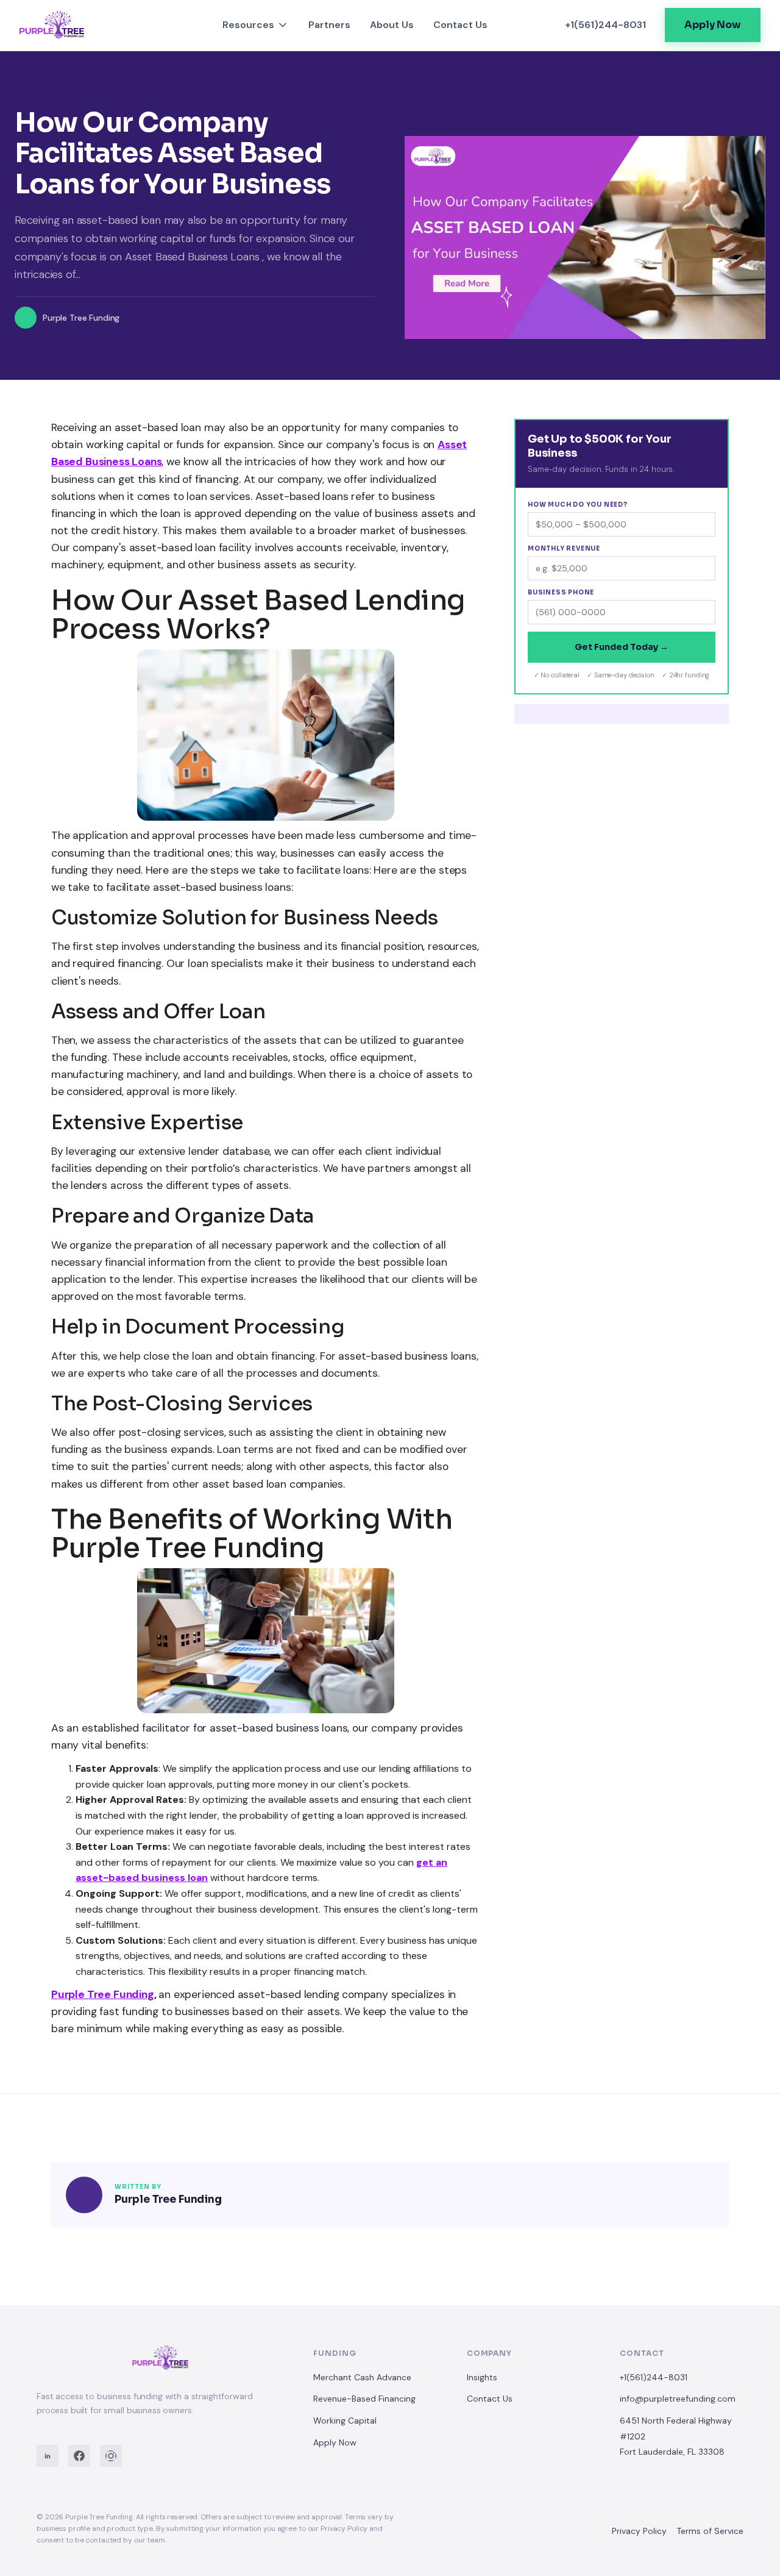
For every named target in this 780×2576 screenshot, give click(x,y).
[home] (78, 25)
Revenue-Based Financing (364, 2399)
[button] (256, 25)
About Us (392, 25)
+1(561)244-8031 (654, 2377)
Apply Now (335, 2442)
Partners (329, 25)
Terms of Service (710, 2531)
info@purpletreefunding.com (678, 2399)
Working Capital (345, 2421)
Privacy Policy (639, 2531)
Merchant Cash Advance (362, 2377)
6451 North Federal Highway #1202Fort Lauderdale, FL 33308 (676, 2436)
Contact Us (460, 25)
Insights (482, 2377)
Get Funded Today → (622, 647)
